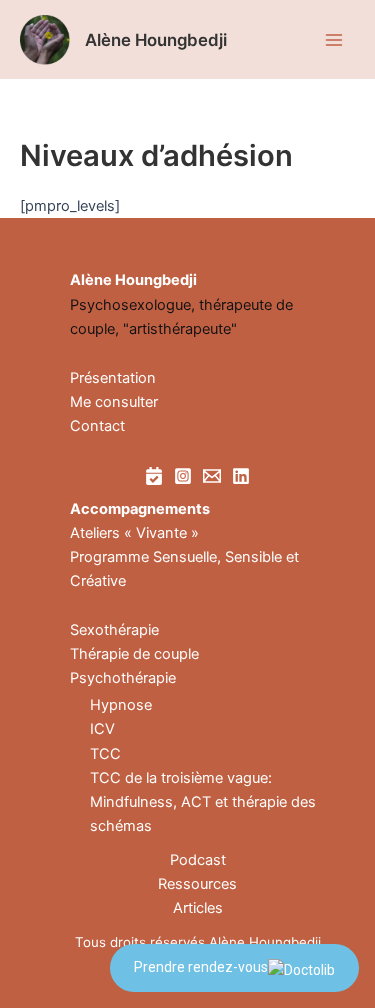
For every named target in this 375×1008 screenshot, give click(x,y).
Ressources (197, 884)
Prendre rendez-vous (201, 967)
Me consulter (114, 402)
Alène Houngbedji (156, 40)
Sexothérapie (114, 630)
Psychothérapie (123, 678)
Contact (97, 426)
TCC (105, 754)
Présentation (113, 378)
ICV (102, 729)
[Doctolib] (154, 476)
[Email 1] (212, 476)
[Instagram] (183, 476)
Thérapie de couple (134, 654)
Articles (198, 908)
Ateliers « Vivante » (134, 533)
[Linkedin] (241, 476)
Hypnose (121, 705)
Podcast (198, 860)
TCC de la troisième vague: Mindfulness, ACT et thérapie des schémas (203, 802)
